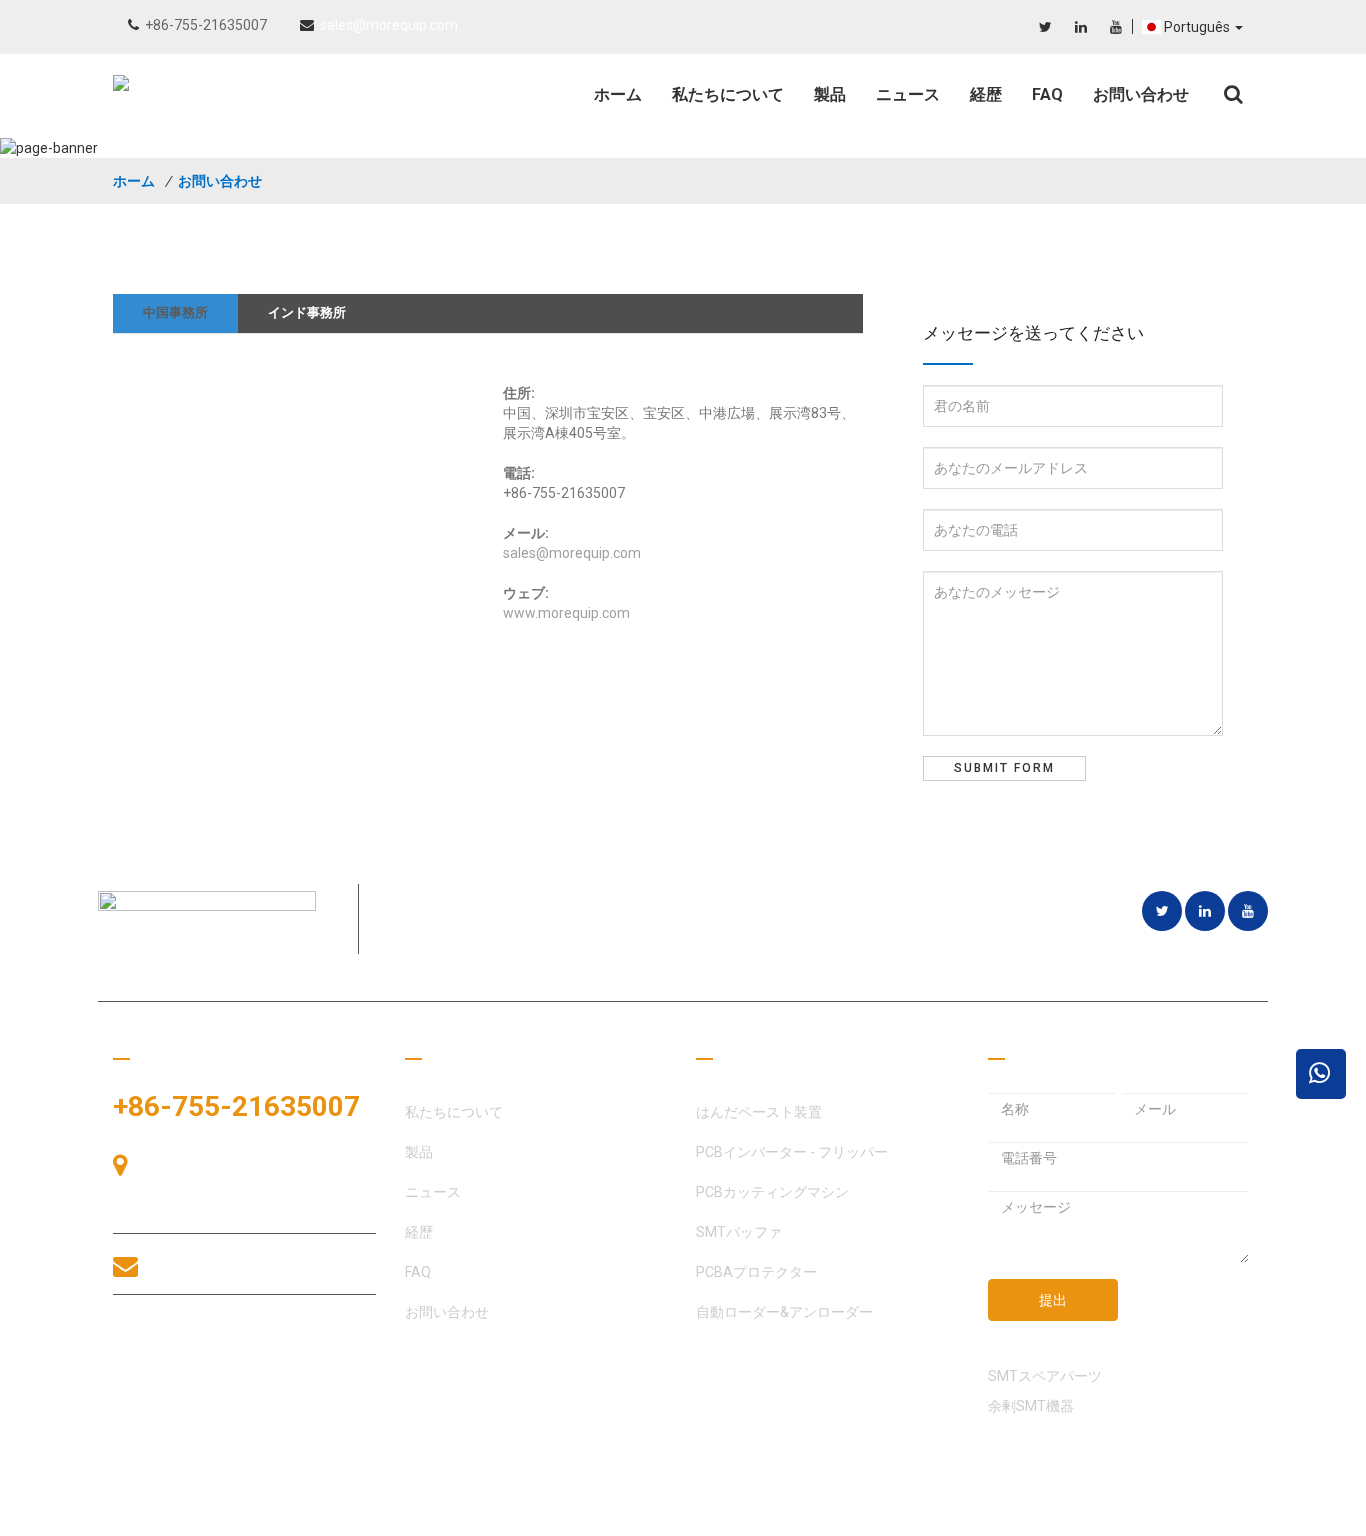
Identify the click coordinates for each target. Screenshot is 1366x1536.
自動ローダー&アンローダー (784, 1312)
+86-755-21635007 (206, 25)
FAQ (1047, 94)
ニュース (908, 94)
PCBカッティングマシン (772, 1192)
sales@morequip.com (389, 25)
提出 (1053, 1300)
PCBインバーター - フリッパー (792, 1152)
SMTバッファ (739, 1232)
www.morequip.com (566, 613)
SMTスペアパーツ (1045, 1376)
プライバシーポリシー (1183, 1516)
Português (1198, 27)
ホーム (618, 94)
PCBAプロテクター (756, 1272)
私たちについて (728, 94)
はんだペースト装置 (759, 1112)
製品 (830, 94)
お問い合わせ (1141, 94)
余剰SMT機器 (1031, 1406)
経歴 (986, 94)
